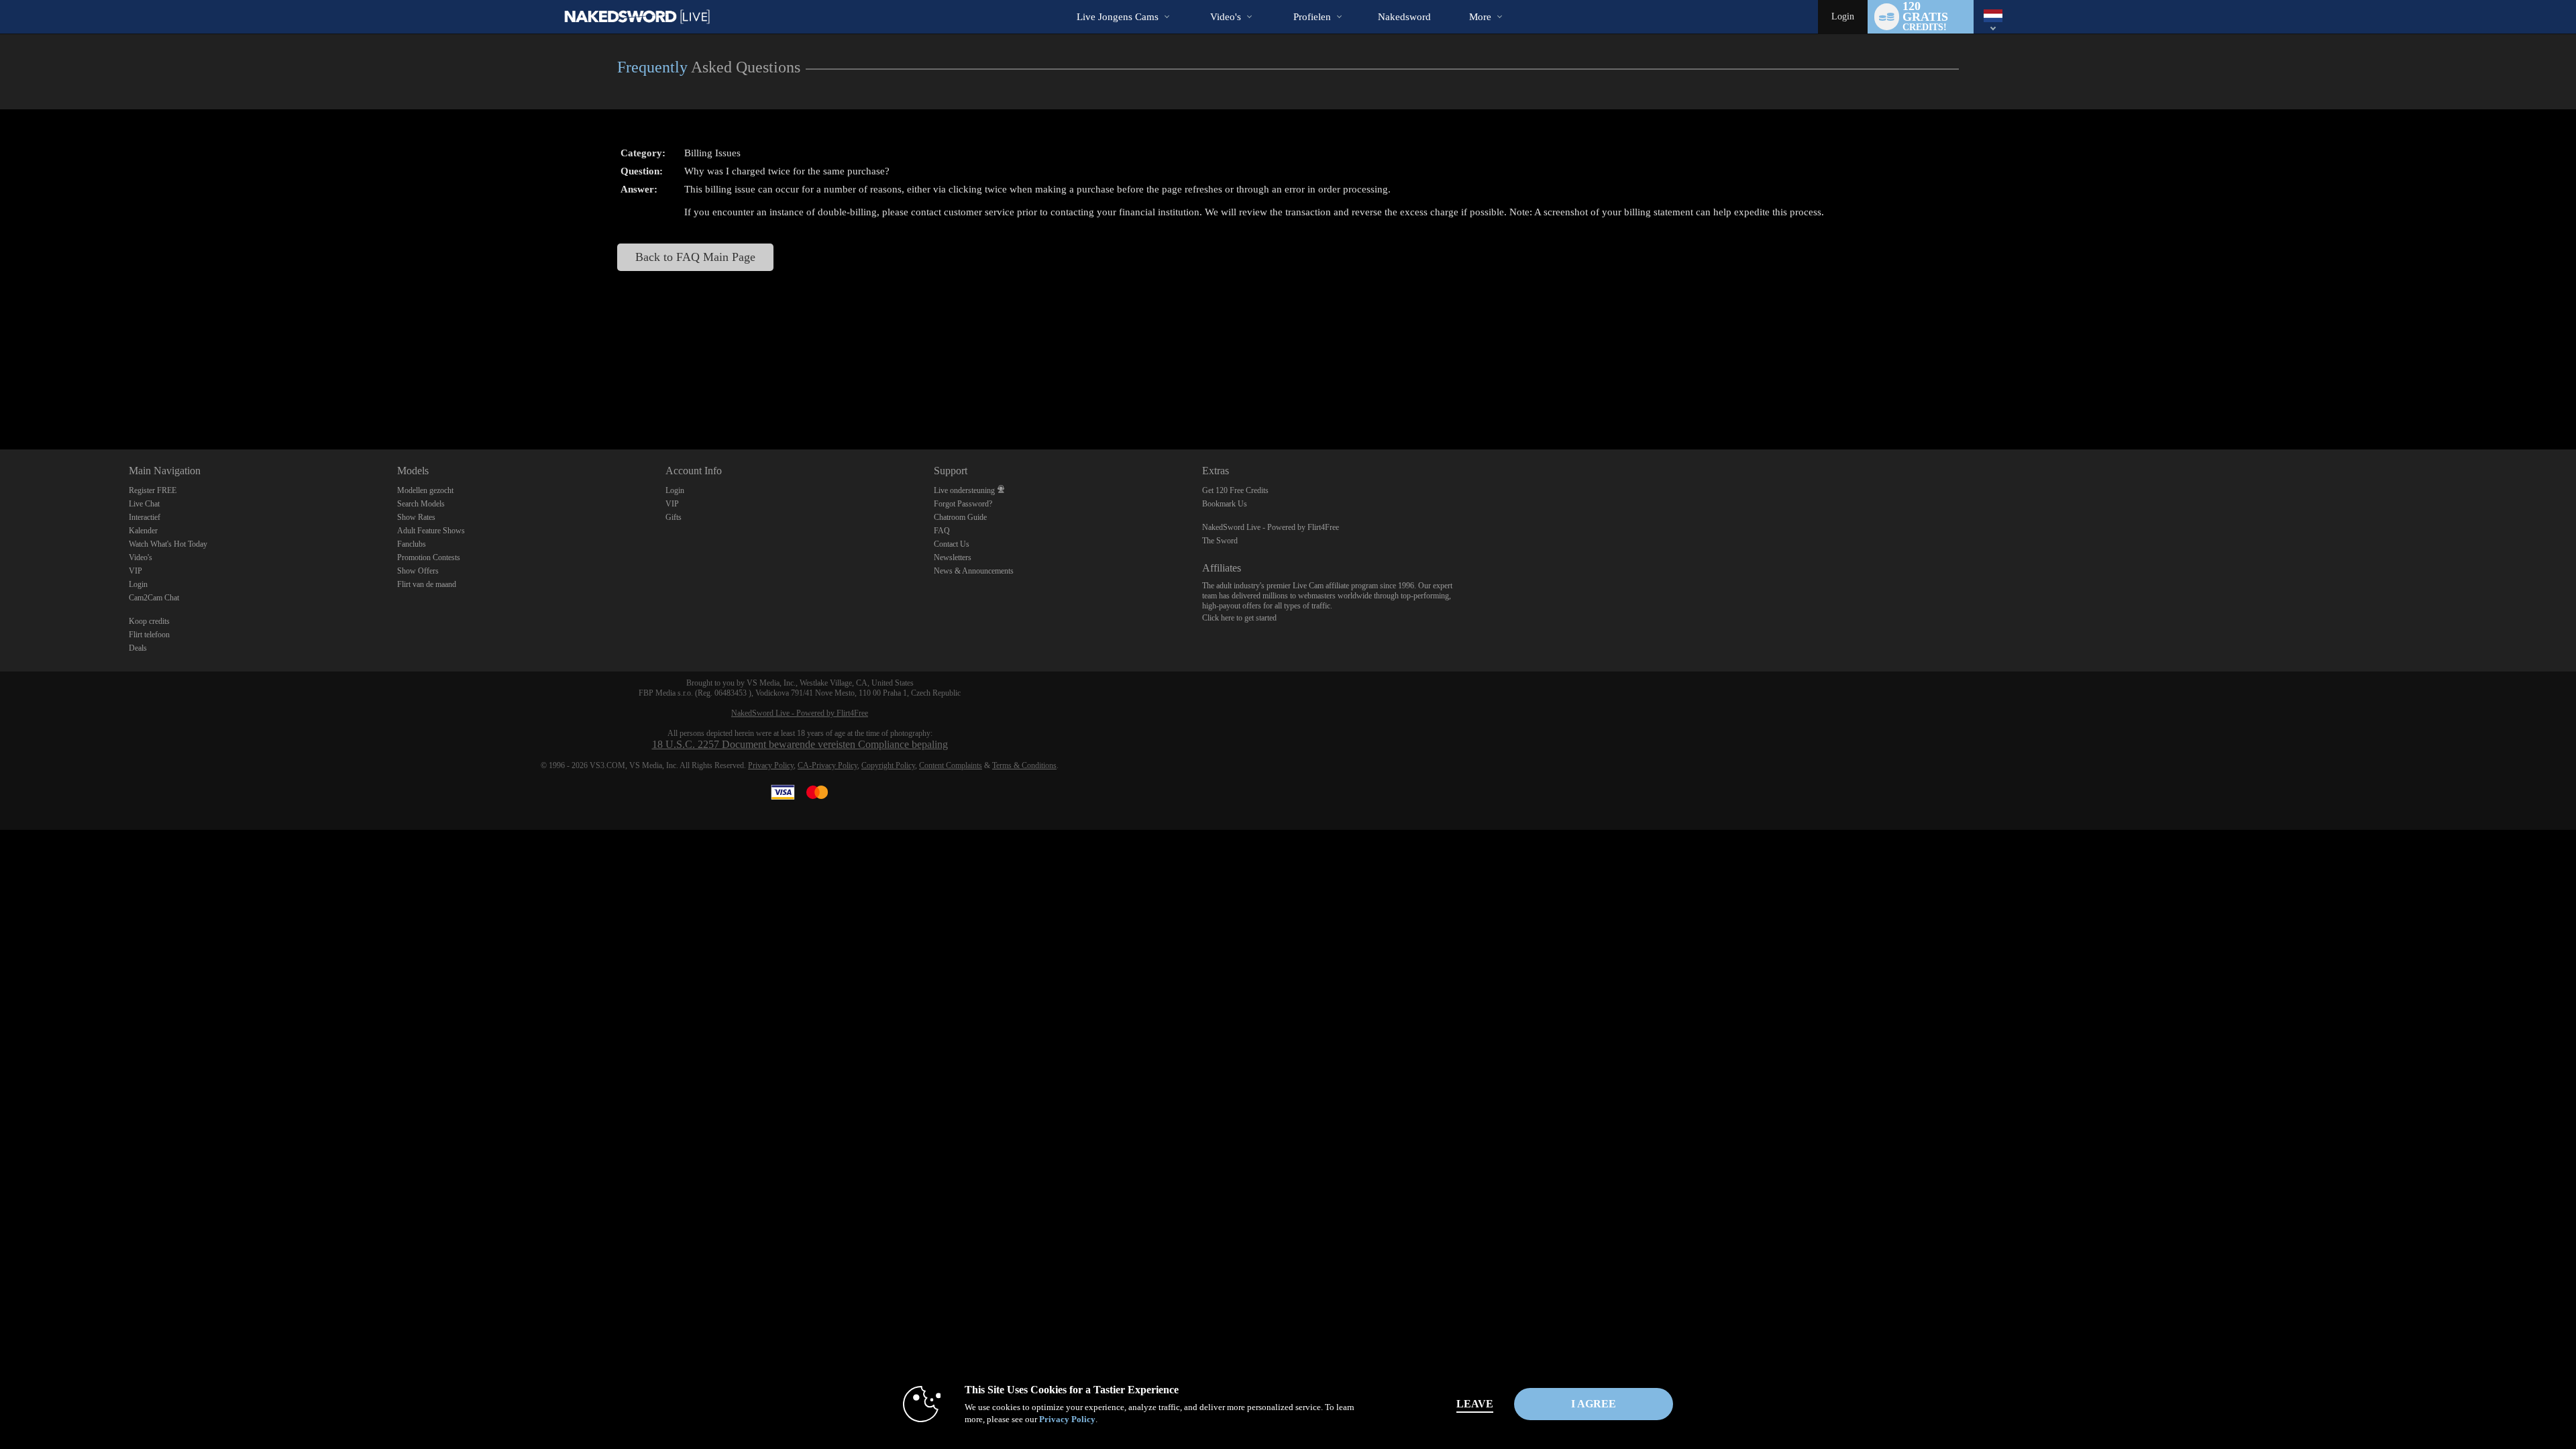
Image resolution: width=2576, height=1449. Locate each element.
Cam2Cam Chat (154, 598)
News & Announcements (974, 571)
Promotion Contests (429, 557)
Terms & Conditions (1024, 765)
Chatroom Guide (960, 517)
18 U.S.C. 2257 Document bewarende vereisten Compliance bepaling (800, 744)
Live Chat (144, 504)
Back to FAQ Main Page (695, 257)
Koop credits (149, 621)
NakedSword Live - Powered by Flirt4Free (1271, 527)
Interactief (145, 517)
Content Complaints (951, 765)
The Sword (1220, 541)
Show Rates (416, 517)
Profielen (1312, 17)
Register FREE (153, 490)
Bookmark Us (1225, 504)
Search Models (421, 504)
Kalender (143, 531)
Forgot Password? (963, 504)
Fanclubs (412, 544)
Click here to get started (1239, 618)
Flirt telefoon (149, 635)
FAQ (942, 531)
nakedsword (1404, 17)
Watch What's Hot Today (168, 544)
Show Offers (418, 571)
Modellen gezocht (425, 490)
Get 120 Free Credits (1235, 490)
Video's (1226, 17)
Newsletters (953, 557)
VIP (136, 571)
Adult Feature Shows (431, 531)
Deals (138, 648)
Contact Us (952, 544)
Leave (1475, 1404)
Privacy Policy (771, 765)
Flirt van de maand (427, 584)
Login (1843, 16)
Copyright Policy (888, 765)
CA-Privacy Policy (827, 765)
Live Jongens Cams (1118, 17)
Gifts (674, 517)
